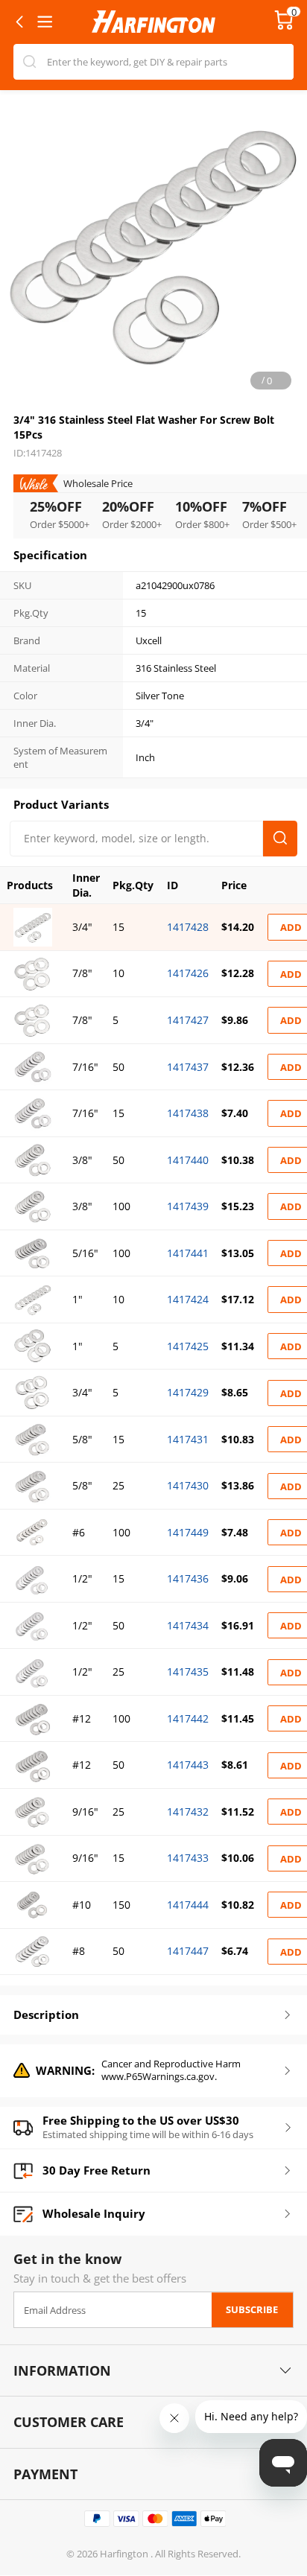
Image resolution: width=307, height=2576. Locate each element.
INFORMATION (62, 2370)
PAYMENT (45, 2474)
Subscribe (252, 2309)
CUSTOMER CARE (69, 2422)
